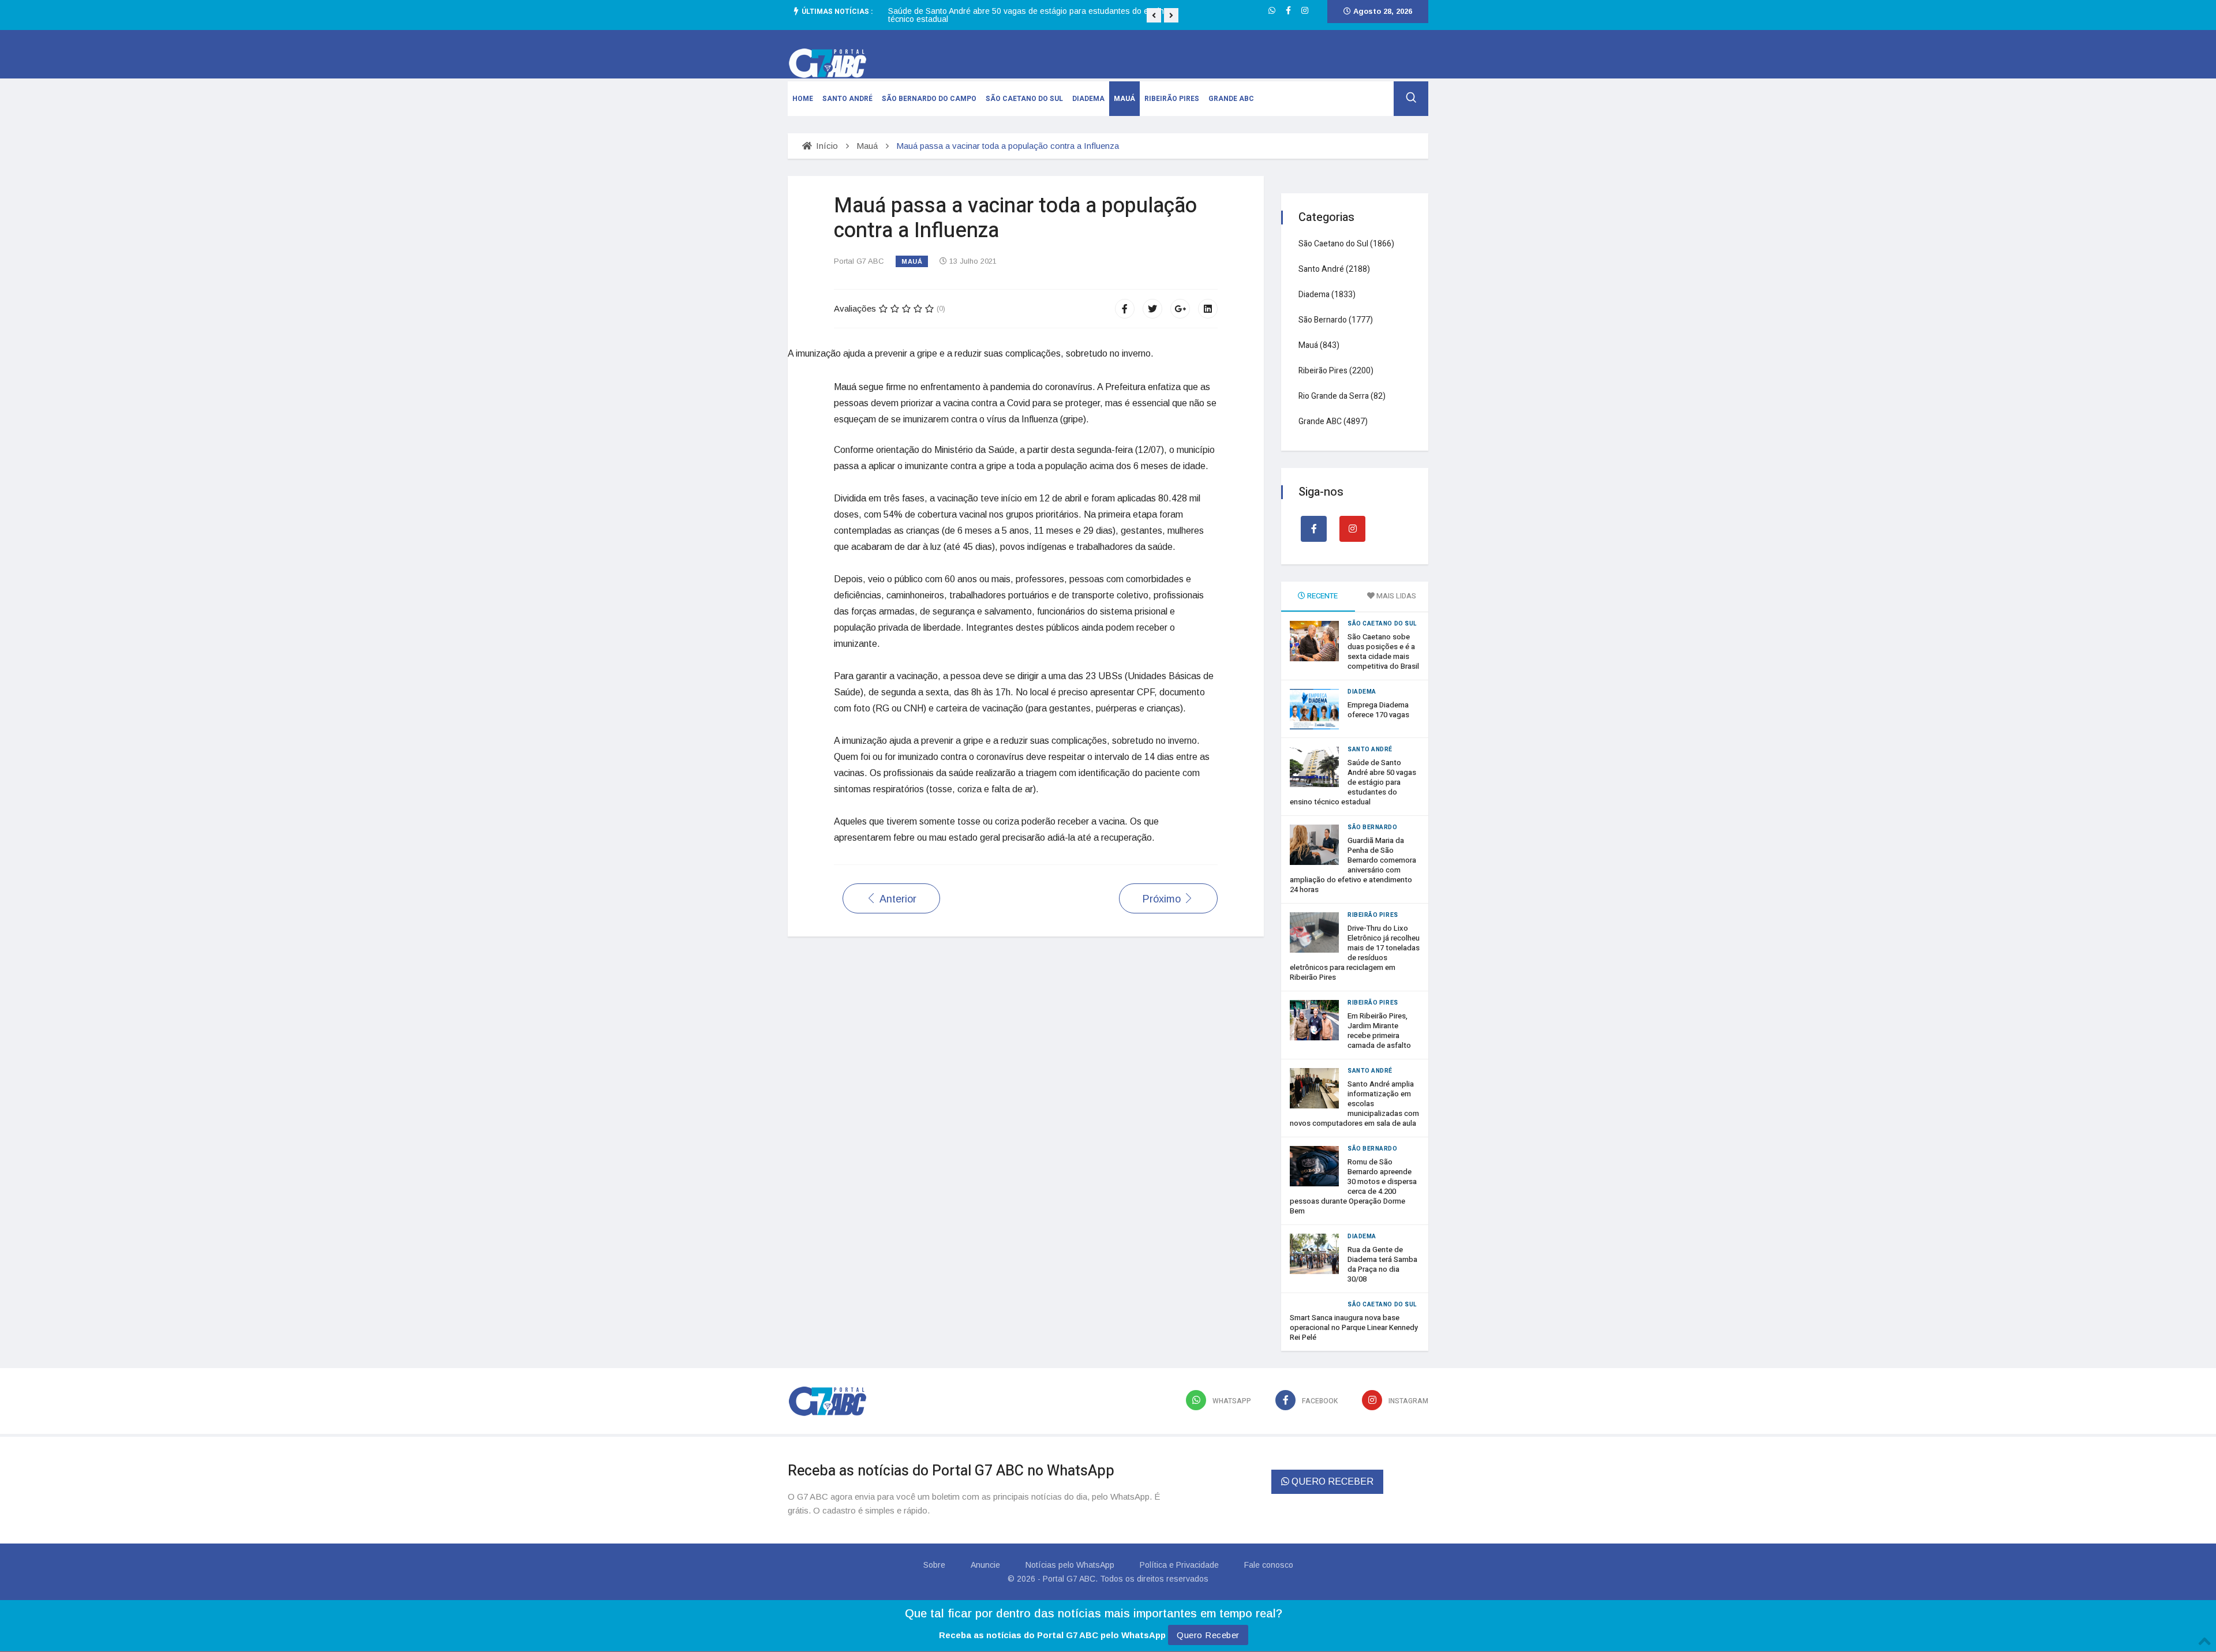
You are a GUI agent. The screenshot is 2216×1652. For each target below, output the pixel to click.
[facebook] (1288, 10)
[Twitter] (1152, 309)
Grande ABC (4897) (1333, 422)
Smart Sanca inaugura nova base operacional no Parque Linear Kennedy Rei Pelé (1354, 1327)
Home (803, 99)
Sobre (934, 1565)
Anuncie (985, 1565)
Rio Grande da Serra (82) (1342, 396)
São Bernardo (1373, 827)
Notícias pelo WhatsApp (1070, 1565)
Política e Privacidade (1179, 1565)
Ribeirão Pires (1172, 99)
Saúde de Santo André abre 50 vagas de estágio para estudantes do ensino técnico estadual (1353, 782)
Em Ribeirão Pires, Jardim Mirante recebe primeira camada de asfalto (1379, 1031)
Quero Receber (1208, 1635)
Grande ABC (1231, 99)
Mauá (1124, 99)
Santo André (847, 99)
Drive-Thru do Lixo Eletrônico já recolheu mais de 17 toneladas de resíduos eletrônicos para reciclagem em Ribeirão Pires (1355, 953)
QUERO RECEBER (1331, 1481)
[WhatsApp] (1272, 10)
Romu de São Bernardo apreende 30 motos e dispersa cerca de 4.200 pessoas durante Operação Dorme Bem (1353, 1186)
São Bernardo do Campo (929, 99)
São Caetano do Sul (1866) (1346, 244)
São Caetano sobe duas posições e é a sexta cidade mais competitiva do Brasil (1383, 651)
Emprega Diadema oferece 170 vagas (1378, 710)
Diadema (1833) (1327, 295)
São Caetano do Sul (1024, 99)
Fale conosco (1269, 1565)
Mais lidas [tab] (1395, 596)
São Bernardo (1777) (1336, 320)
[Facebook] (1125, 309)
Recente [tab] (1322, 596)
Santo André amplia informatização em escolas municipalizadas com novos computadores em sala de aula (1354, 1104)
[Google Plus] (1180, 309)
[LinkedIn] (1208, 309)
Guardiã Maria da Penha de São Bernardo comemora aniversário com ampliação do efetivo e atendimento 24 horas (1035, 15)
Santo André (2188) (1334, 269)
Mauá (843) (1319, 345)
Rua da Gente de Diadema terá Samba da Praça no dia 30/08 (1382, 1264)
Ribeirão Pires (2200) (1336, 371)
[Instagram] (1305, 10)
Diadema (1088, 99)
